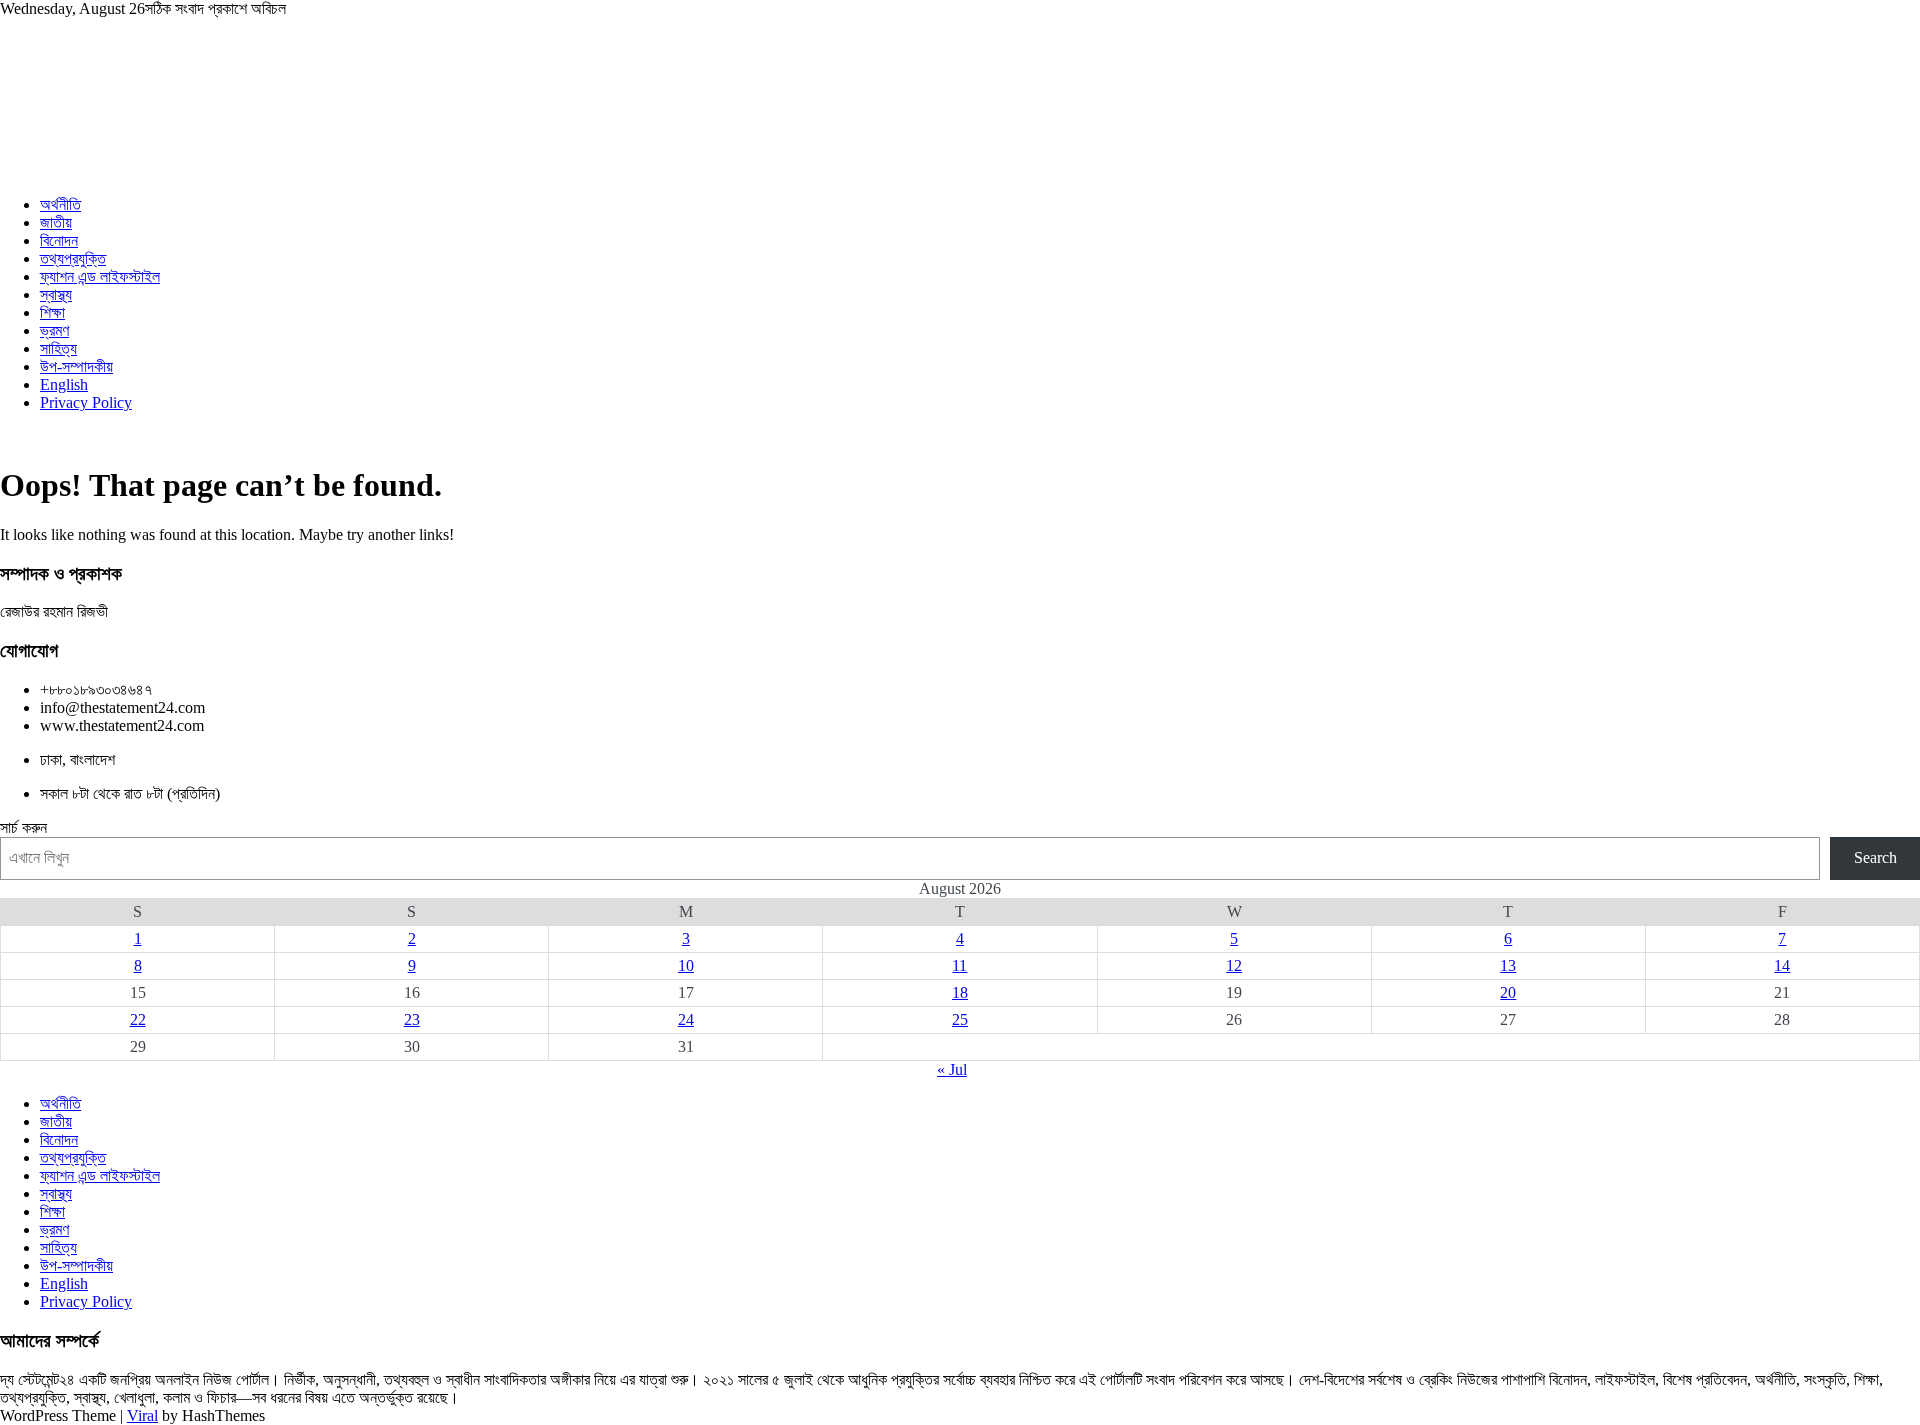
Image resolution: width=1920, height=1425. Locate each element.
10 (686, 965)
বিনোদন (59, 240)
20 (1508, 992)
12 (1234, 965)
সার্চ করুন (23, 827)
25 (960, 1019)
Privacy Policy (86, 402)
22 (138, 1019)
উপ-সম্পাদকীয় (76, 366)
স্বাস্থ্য (56, 294)
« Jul (952, 1069)
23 (412, 1019)
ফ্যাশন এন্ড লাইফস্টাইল (100, 276)
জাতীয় (56, 222)
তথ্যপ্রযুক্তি (73, 258)
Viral (142, 1415)
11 (959, 965)
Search (1875, 857)
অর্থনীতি (60, 204)
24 (686, 1019)
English (64, 384)
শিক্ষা (52, 312)
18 (960, 992)
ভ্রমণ (54, 330)
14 (1782, 965)
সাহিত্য (58, 348)
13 (1508, 965)
